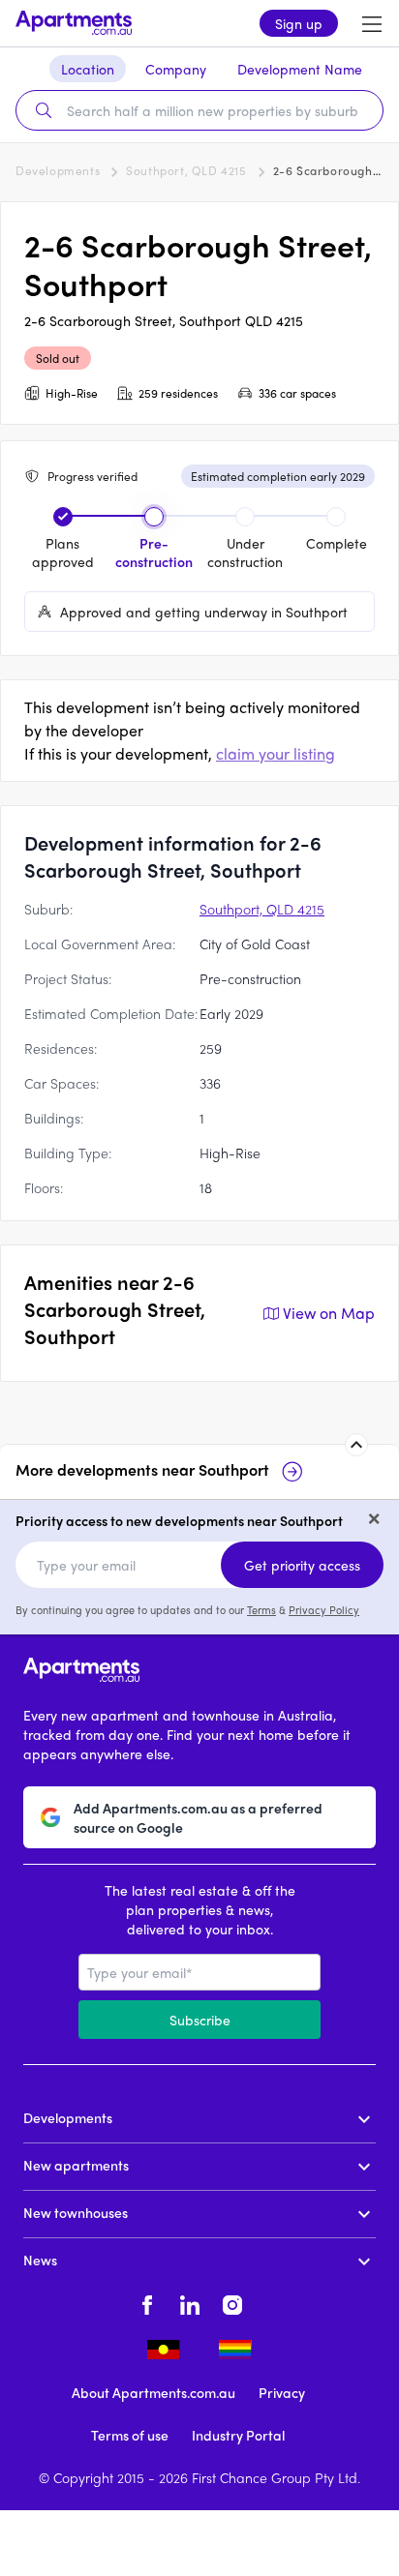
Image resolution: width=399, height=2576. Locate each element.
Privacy (282, 2392)
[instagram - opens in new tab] (232, 2302)
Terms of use (130, 2435)
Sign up (299, 23)
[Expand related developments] (356, 1445)
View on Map (329, 1313)
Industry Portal (238, 2435)
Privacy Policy (324, 1609)
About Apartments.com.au (153, 2392)
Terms (261, 1609)
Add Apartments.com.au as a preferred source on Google (198, 1817)
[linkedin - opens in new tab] (190, 2302)
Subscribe (200, 2020)
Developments (58, 170)
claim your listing (276, 753)
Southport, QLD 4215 (186, 170)
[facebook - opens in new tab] (147, 2302)
